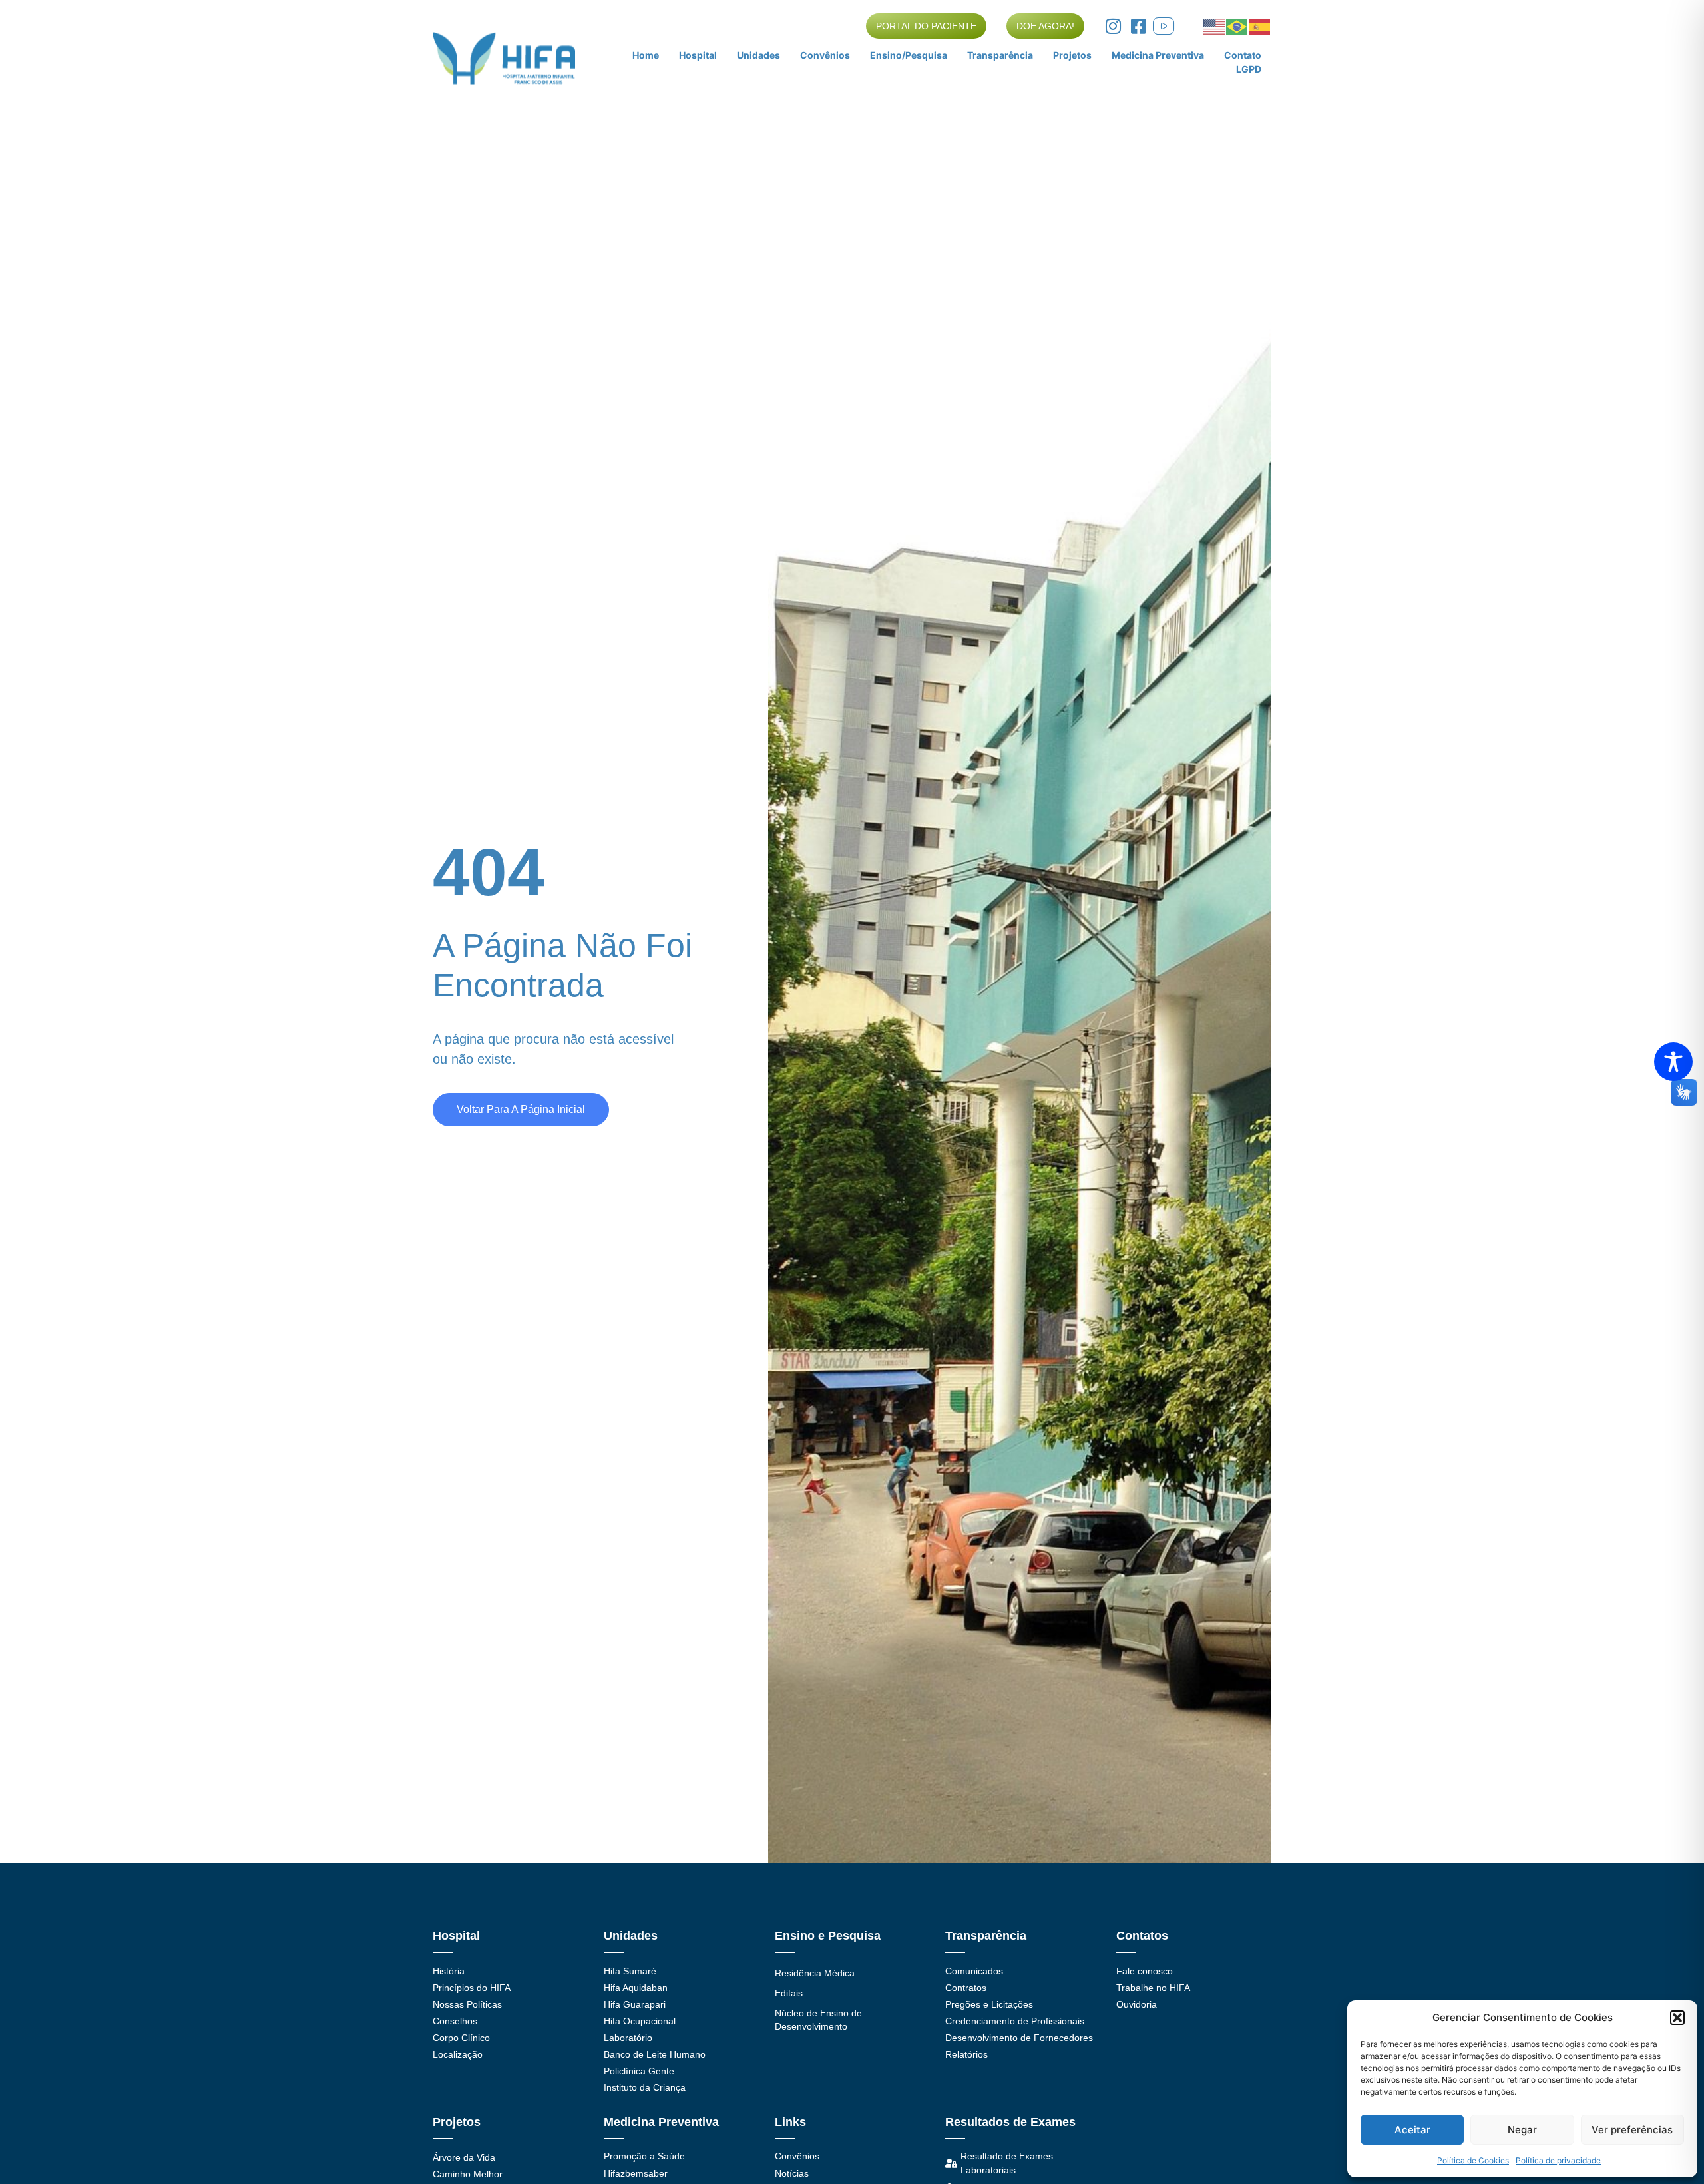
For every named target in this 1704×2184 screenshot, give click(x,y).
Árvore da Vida (464, 2157)
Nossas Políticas (467, 2004)
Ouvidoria (1137, 2004)
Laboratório (628, 2038)
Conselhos (455, 2021)
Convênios (825, 55)
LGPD (1249, 69)
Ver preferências (1632, 2130)
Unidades (758, 55)
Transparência (1000, 55)
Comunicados (974, 1971)
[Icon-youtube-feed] (1164, 26)
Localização (458, 2054)
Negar (1522, 2130)
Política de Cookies (1473, 2160)
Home (646, 55)
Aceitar (1412, 2130)
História (449, 1971)
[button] (1677, 2018)
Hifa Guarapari (635, 2004)
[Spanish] (1260, 25)
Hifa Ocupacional (640, 2021)
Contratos (966, 1988)
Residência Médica (815, 1973)
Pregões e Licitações (989, 2004)
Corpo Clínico (461, 2038)
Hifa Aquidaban (636, 1988)
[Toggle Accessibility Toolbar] (1673, 1062)
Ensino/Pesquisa (909, 55)
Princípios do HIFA (472, 1988)
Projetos (1072, 55)
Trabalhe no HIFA (1153, 1988)
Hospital (698, 55)
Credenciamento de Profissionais (1015, 2021)
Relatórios (966, 2054)
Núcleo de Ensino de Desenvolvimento (818, 2020)
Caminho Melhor (468, 2174)
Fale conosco (1145, 1971)
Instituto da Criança (645, 2087)
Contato (1243, 55)
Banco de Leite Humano (655, 2054)
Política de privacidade (1558, 2160)
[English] (1215, 25)
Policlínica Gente (639, 2071)
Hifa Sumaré (630, 1971)
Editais (789, 1993)
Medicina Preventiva (1158, 55)
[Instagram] (1113, 26)
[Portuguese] (1237, 25)
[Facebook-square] (1138, 26)
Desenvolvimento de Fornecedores (1019, 2038)
